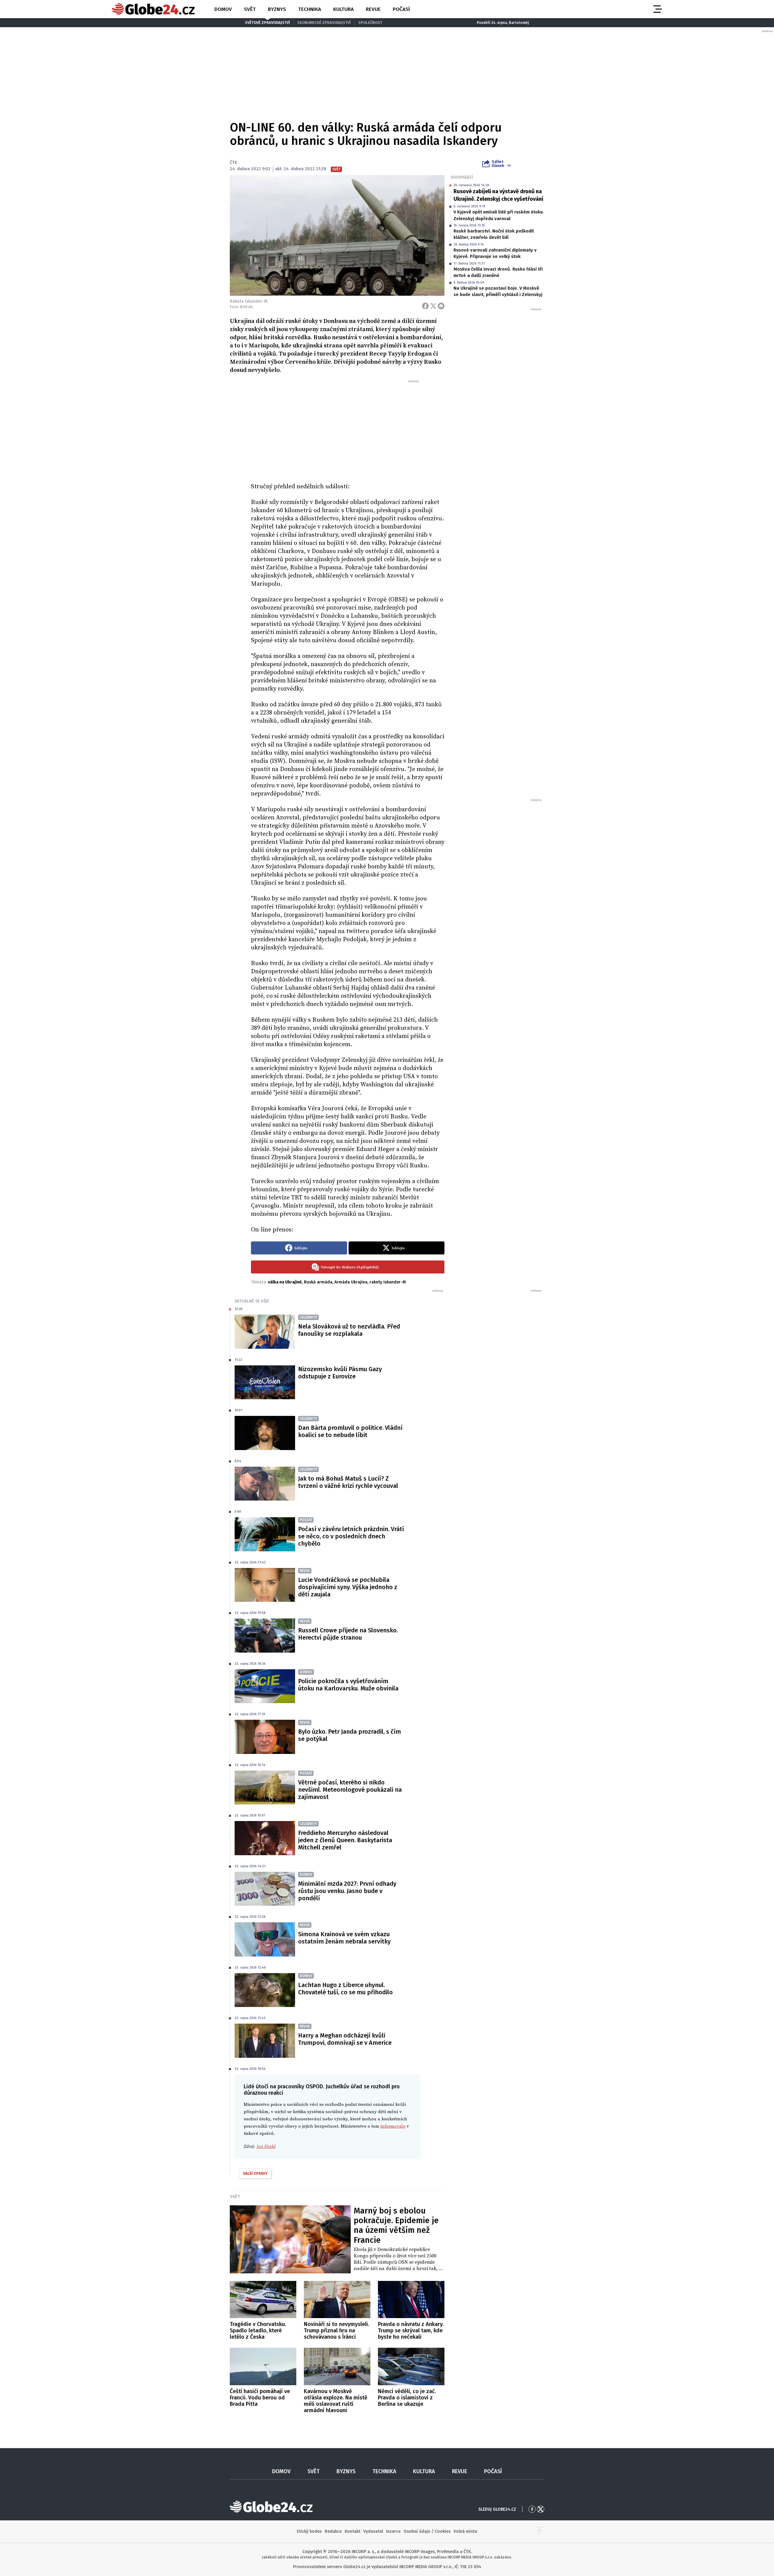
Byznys (277, 9)
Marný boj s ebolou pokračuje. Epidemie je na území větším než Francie (396, 2225)
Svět (250, 9)
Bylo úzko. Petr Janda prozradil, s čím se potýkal (350, 1735)
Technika (310, 9)
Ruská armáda (318, 1282)
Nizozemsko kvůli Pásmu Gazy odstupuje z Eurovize (340, 1373)
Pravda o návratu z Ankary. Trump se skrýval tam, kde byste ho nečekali (411, 2330)
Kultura (343, 9)
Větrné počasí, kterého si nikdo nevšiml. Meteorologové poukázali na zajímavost (350, 1790)
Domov (223, 9)
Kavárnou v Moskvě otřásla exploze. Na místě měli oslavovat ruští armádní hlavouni (336, 2401)
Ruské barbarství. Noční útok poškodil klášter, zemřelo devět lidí (494, 234)
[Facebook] (425, 306)
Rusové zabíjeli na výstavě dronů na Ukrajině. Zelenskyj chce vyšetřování (498, 195)
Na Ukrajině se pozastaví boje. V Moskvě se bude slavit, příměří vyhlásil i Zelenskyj (498, 291)
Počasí (401, 9)
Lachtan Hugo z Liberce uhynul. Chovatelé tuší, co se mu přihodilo (345, 1989)
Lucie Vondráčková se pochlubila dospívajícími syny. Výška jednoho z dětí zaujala (348, 1587)
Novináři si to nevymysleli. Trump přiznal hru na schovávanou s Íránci (337, 2330)
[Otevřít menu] (657, 9)
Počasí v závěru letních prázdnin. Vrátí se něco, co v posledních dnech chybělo (351, 1536)
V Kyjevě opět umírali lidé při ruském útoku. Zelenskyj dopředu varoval (499, 215)
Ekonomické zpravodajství (324, 23)
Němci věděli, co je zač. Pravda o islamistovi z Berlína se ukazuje (407, 2398)
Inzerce (393, 2531)
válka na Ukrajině (285, 1282)
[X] (433, 306)
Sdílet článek (498, 164)
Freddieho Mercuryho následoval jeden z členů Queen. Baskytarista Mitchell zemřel (345, 1840)
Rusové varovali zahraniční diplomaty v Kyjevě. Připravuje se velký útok (495, 253)
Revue (373, 9)
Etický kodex (309, 2531)
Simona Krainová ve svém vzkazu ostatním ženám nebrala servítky (344, 1938)
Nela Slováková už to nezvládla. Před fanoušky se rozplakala (349, 1330)
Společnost (370, 23)
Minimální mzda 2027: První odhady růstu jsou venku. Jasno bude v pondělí (347, 1891)
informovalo (393, 2126)
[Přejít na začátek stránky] (539, 2532)
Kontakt (353, 2531)
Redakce (333, 2531)
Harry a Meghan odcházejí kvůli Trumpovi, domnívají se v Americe (345, 2039)
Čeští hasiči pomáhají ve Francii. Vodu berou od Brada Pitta (260, 2398)
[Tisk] (441, 306)
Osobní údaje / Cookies (427, 2531)
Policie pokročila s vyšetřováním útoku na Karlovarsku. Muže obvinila (348, 1685)
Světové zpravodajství (267, 23)
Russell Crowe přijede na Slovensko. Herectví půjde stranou (348, 1634)
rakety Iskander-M (388, 1282)
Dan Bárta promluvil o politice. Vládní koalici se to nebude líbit (350, 1431)
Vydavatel (373, 2531)
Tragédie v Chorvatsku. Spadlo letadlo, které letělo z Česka (258, 2330)
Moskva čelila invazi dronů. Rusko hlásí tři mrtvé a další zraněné (498, 272)
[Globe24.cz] (153, 9)
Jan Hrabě (266, 2147)
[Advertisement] (348, 429)
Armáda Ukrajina (351, 1282)
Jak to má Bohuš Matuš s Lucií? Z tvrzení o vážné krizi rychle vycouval (348, 1482)
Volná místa (465, 2531)
